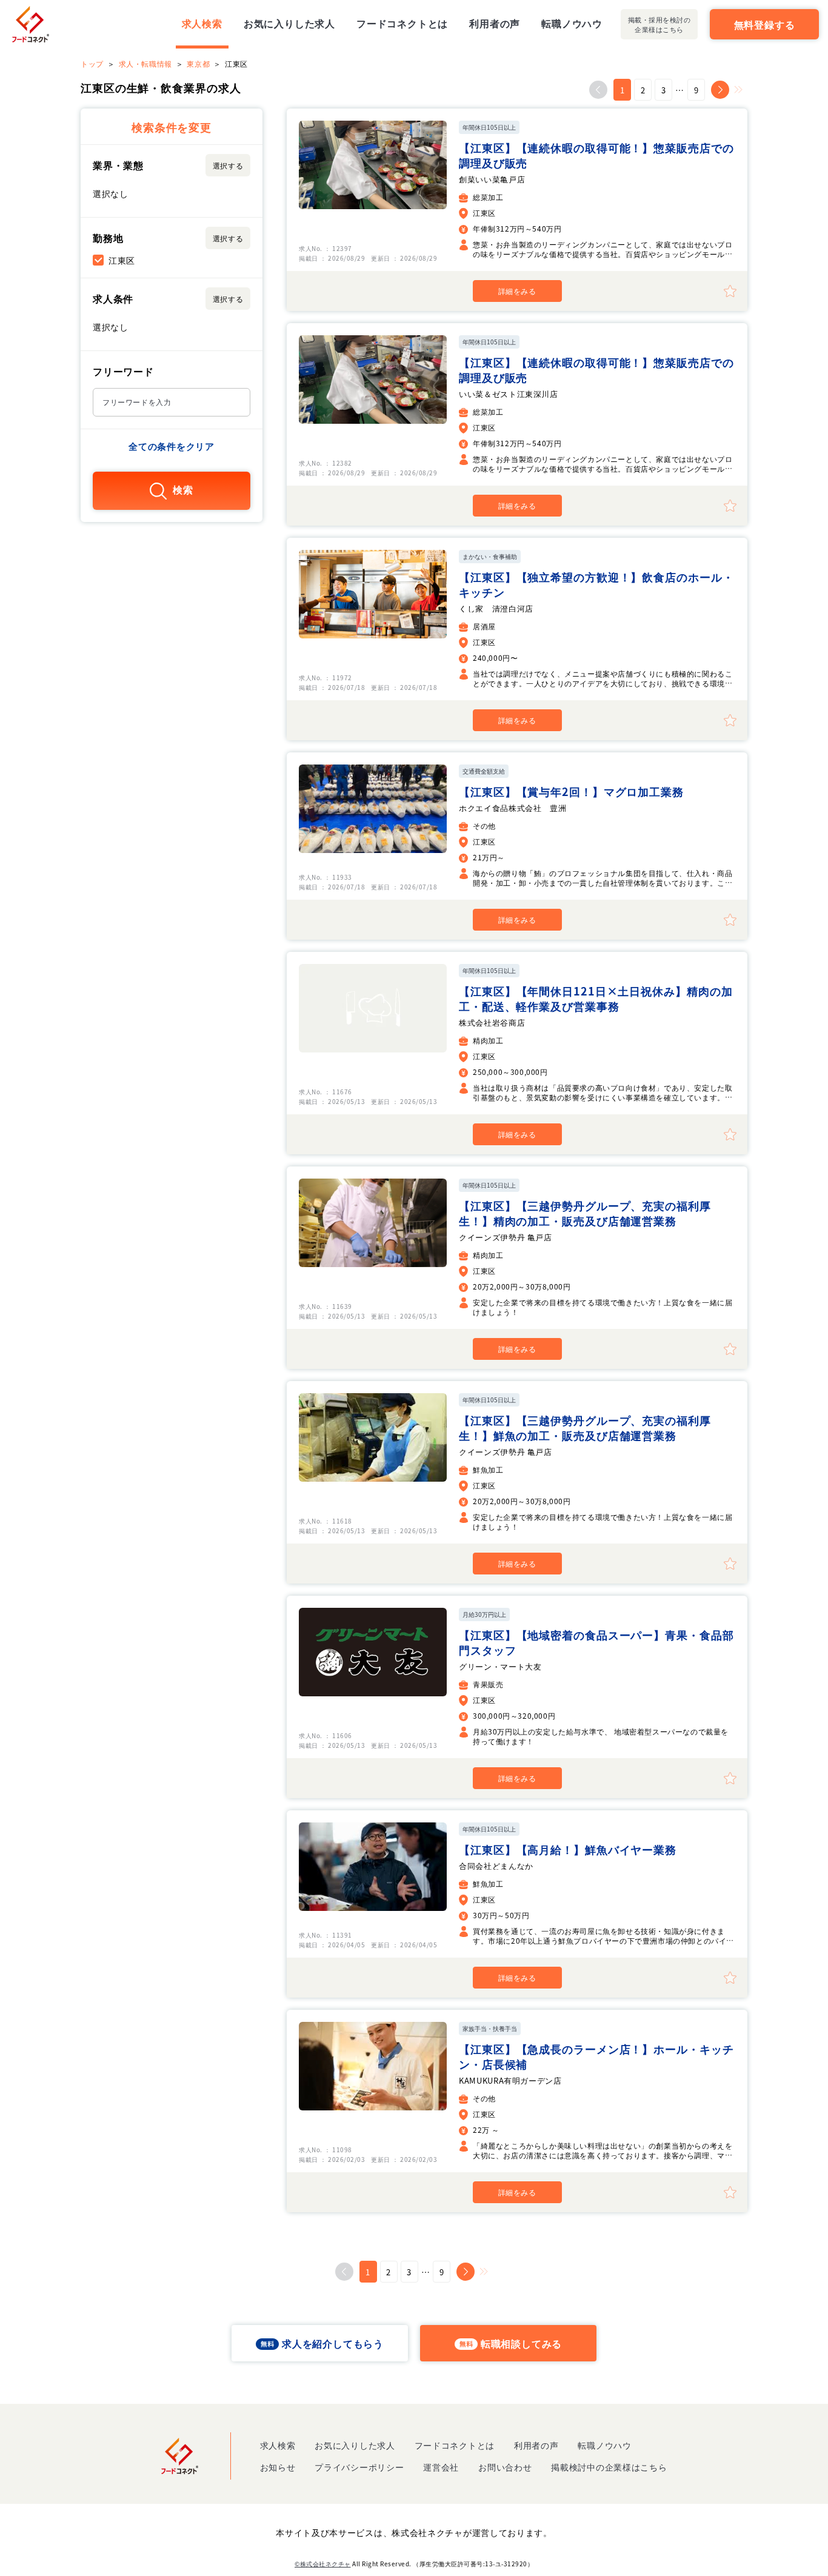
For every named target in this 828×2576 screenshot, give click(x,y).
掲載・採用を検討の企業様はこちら (659, 24)
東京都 (198, 63)
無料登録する (765, 24)
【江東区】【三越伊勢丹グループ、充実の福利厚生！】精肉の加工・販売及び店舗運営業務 (585, 1213)
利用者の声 (495, 23)
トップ (92, 63)
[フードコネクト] (31, 24)
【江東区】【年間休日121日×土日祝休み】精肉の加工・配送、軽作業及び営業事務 (596, 998)
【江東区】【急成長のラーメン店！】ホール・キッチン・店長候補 (596, 2056)
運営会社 (441, 2467)
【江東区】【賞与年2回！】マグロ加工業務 (571, 791)
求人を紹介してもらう (333, 2343)
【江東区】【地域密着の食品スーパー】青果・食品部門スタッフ (596, 1642)
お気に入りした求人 (289, 23)
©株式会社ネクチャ (323, 2564)
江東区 (122, 260)
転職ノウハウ (572, 23)
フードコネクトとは (402, 23)
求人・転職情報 (145, 63)
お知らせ (278, 2467)
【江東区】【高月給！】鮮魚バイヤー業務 (568, 1849)
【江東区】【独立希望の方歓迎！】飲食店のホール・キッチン (596, 584)
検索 (183, 490)
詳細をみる (517, 291)
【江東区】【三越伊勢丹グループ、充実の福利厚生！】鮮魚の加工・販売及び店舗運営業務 (585, 1427)
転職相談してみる (521, 2343)
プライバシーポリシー (359, 2467)
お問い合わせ (505, 2467)
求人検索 (202, 23)
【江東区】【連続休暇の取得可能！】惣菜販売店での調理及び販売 (596, 155)
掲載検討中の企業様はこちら (609, 2467)
